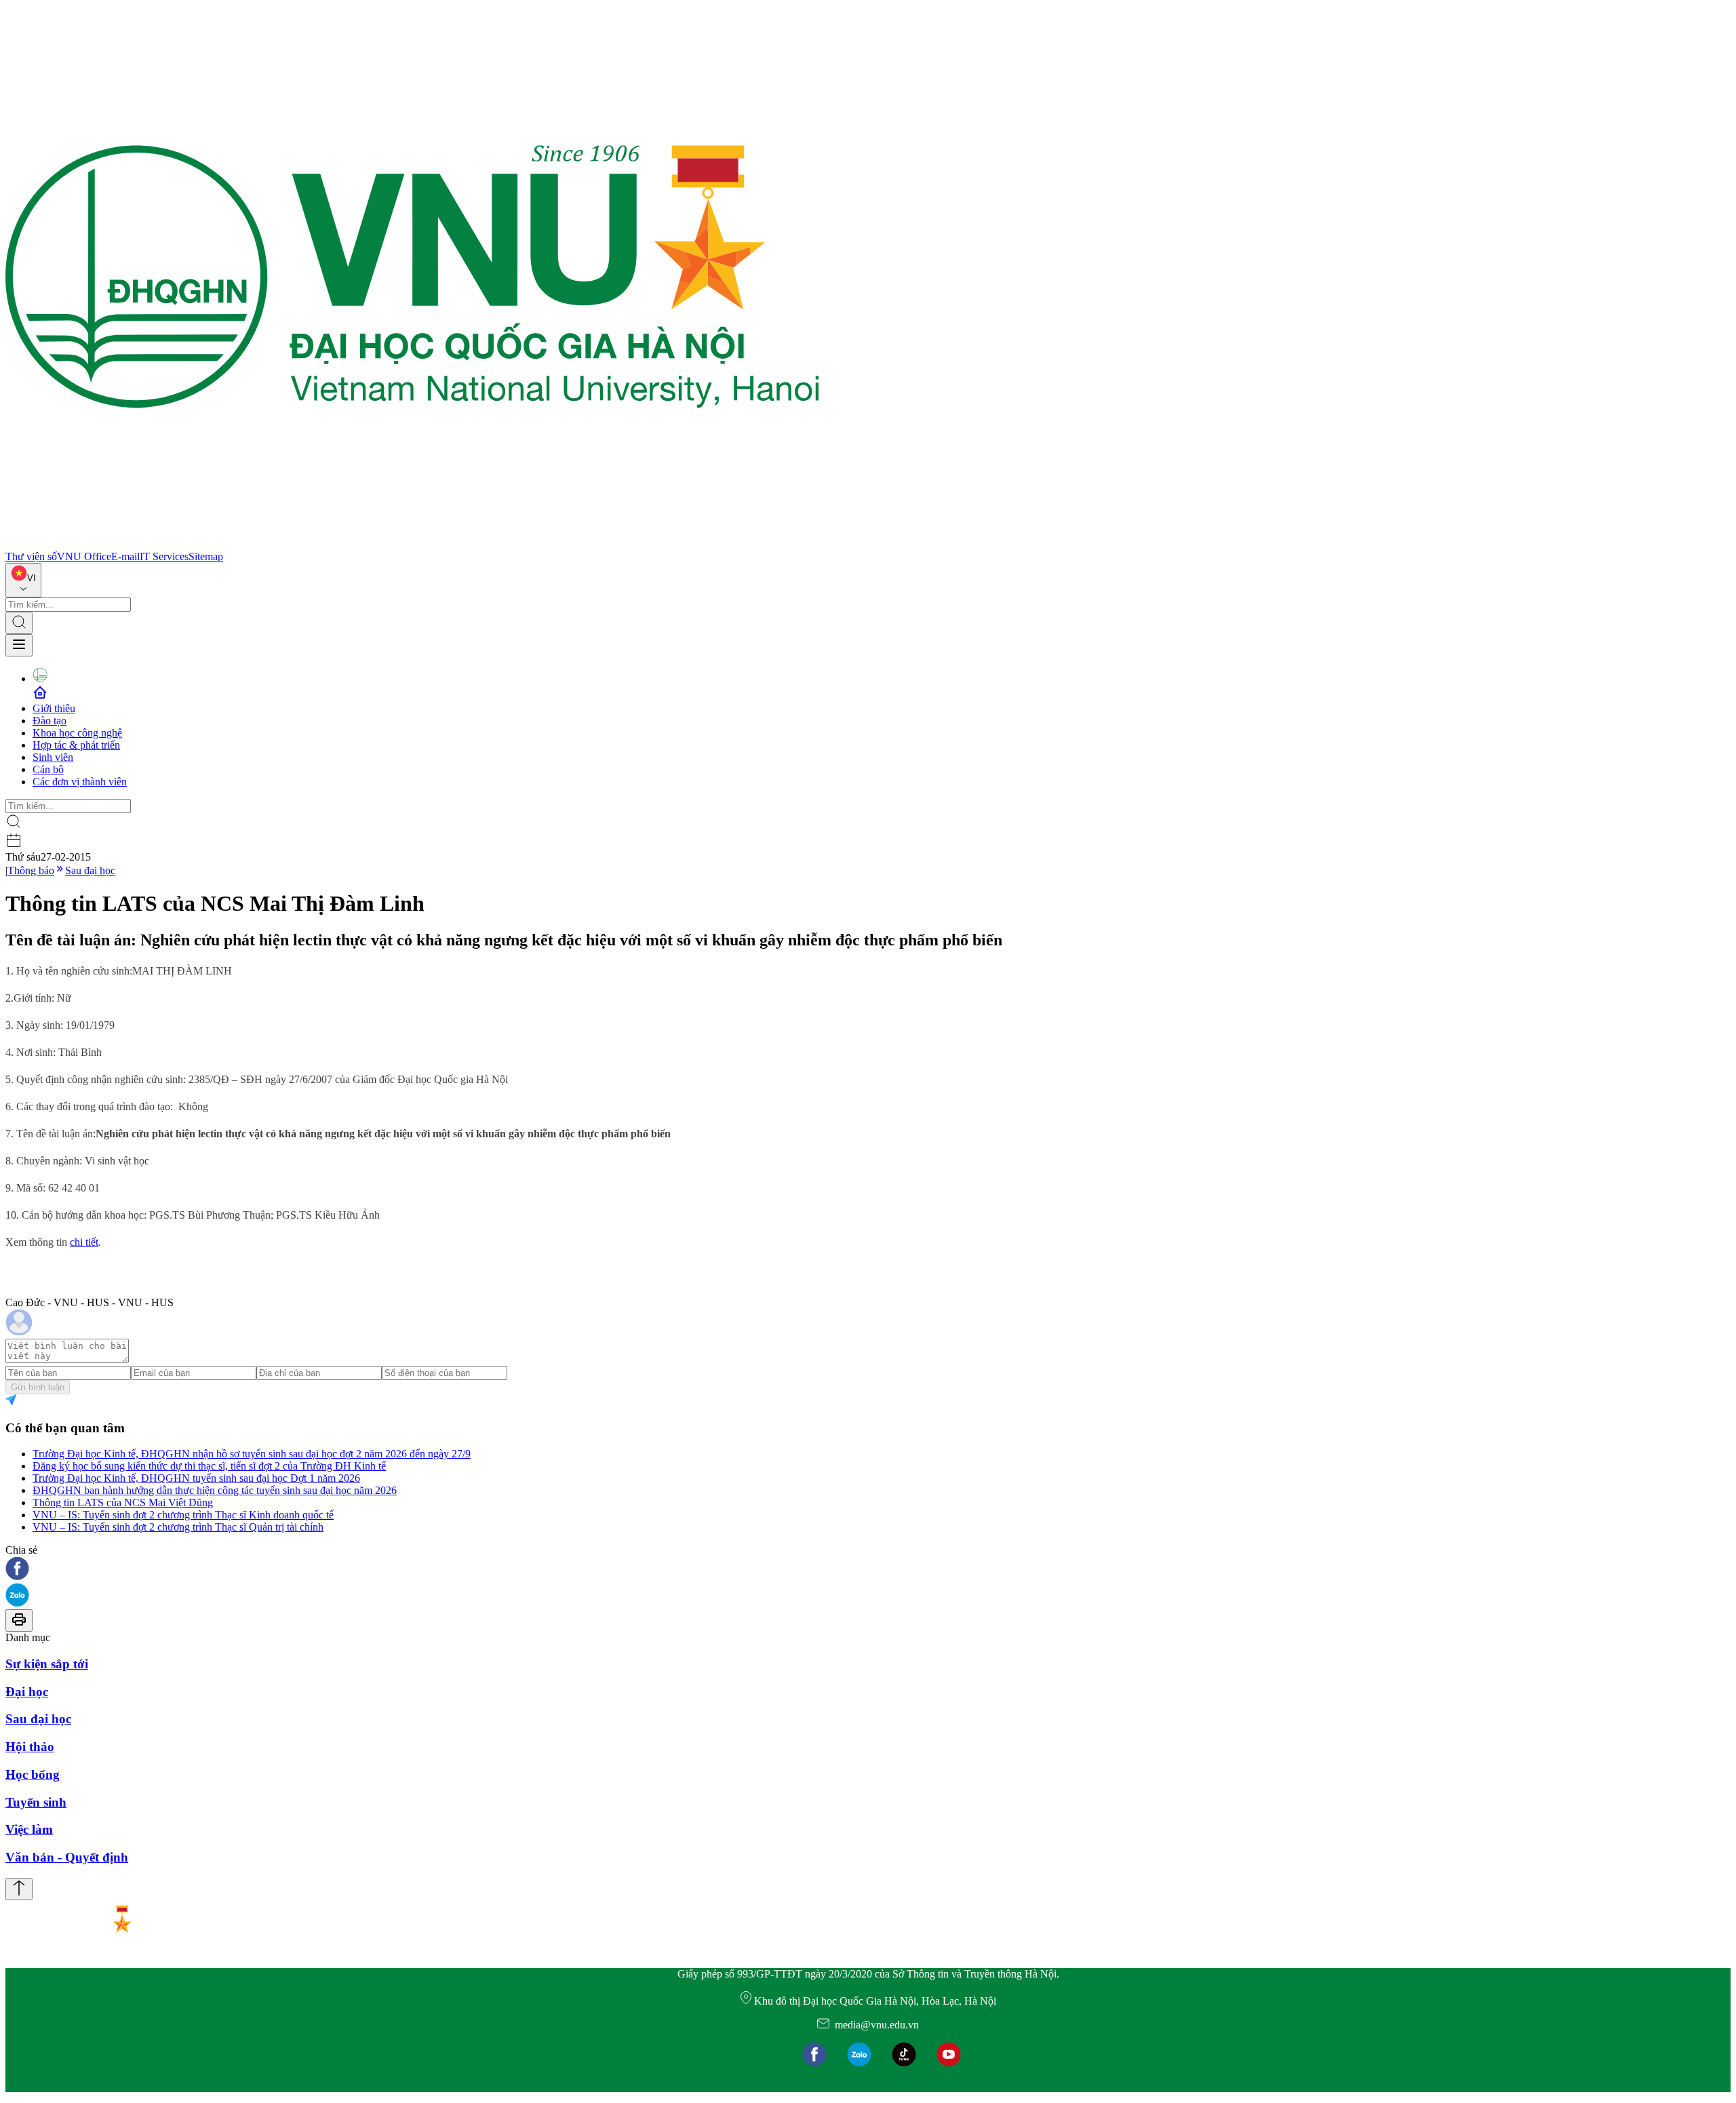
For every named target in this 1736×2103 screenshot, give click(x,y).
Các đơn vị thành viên (80, 782)
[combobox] (23, 580)
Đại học (27, 1692)
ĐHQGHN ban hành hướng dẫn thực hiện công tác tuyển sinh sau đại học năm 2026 (215, 1490)
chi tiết (84, 1242)
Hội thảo (30, 1747)
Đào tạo (50, 721)
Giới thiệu (54, 708)
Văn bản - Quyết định (67, 1857)
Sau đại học (90, 870)
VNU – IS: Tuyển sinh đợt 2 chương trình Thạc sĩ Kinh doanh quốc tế (183, 1515)
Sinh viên (53, 757)
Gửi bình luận (38, 1387)
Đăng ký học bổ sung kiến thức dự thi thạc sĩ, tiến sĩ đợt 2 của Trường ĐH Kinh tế (209, 1466)
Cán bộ (48, 769)
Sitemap (206, 556)
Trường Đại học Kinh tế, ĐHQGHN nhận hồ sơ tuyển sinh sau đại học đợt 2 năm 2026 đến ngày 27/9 (252, 1454)
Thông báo (31, 870)
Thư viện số (31, 556)
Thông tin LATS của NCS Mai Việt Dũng (123, 1502)
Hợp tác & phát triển (76, 745)
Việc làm (29, 1829)
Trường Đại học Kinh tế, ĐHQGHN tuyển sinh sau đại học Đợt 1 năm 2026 (196, 1478)
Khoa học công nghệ (77, 733)
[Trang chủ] (412, 544)
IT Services (164, 556)
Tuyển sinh (36, 1802)
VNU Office (84, 556)
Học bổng (33, 1774)
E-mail (125, 556)
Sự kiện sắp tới (47, 1664)
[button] (868, 1570)
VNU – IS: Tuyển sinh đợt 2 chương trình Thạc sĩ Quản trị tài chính (178, 1527)
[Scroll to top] (19, 1889)
